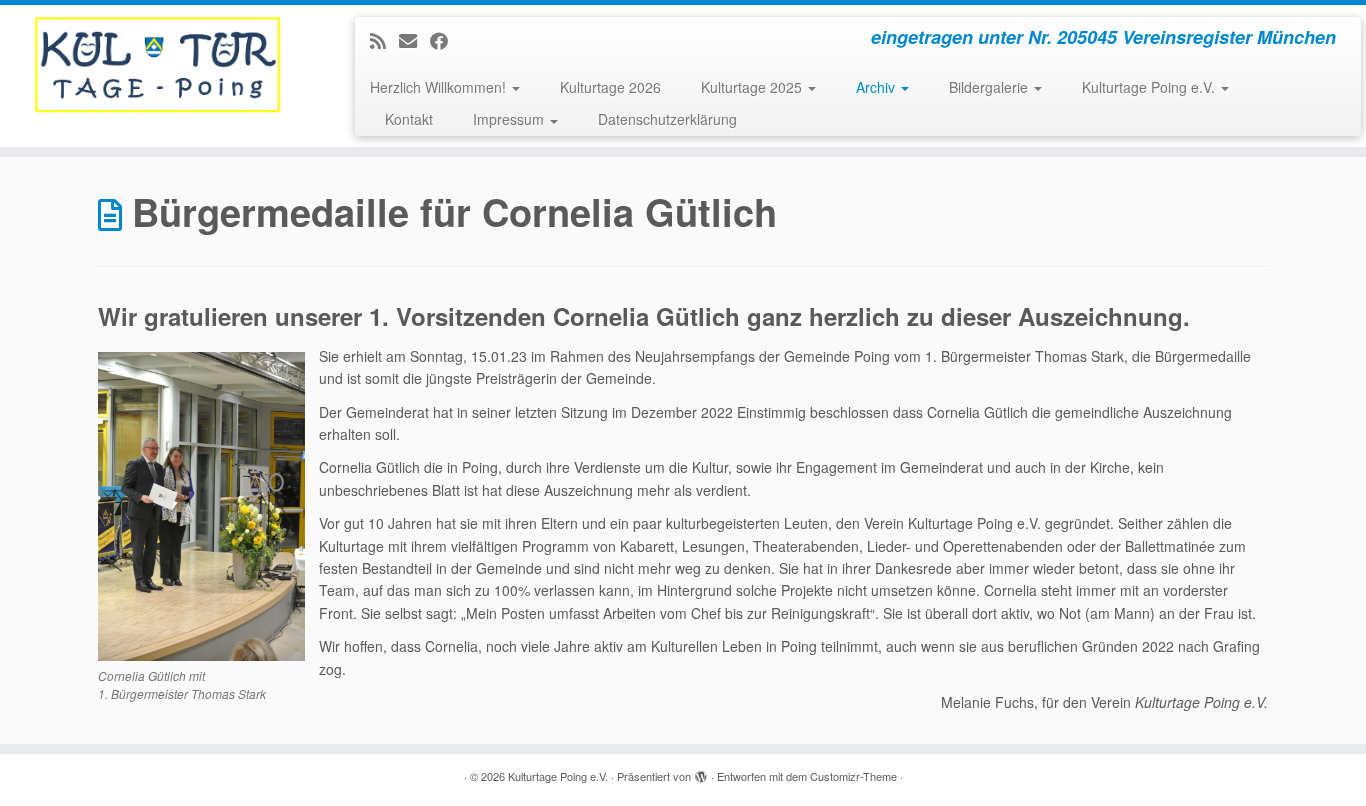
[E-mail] (414, 40)
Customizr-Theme (853, 776)
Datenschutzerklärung (667, 119)
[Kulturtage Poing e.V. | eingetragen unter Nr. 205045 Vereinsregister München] (157, 65)
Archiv (877, 87)
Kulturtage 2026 (610, 87)
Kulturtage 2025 (753, 87)
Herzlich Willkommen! (440, 87)
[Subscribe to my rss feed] (384, 40)
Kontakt (409, 119)
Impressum (510, 119)
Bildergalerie (990, 87)
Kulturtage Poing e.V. (1150, 87)
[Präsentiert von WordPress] (701, 772)
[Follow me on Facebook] (445, 40)
